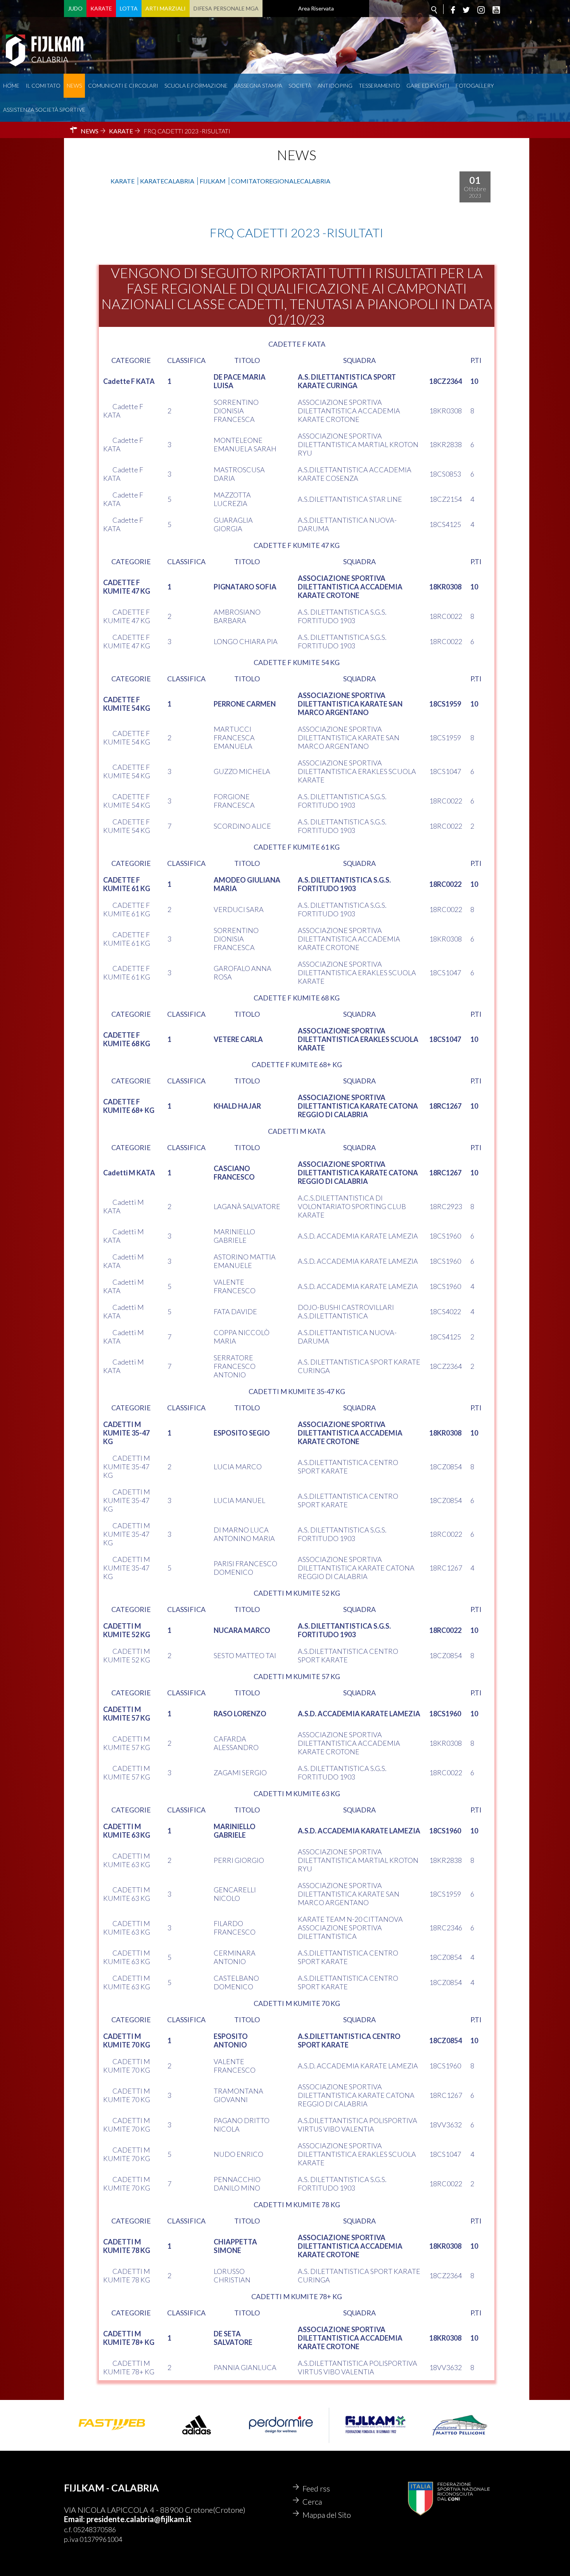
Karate (101, 8)
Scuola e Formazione (196, 86)
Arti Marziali (166, 8)
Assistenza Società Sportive (44, 110)
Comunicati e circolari (123, 86)
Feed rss (316, 2488)
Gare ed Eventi (428, 86)
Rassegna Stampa (258, 86)
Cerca (312, 2502)
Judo (75, 8)
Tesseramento (379, 86)
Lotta (129, 8)
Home (11, 86)
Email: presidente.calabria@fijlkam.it (128, 2519)
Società (300, 86)
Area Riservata (316, 8)
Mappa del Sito (327, 2515)
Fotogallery (475, 86)
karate (123, 181)
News (74, 86)
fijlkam (213, 181)
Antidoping (335, 86)
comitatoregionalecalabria (281, 181)
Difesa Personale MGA (226, 8)
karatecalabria (167, 181)
